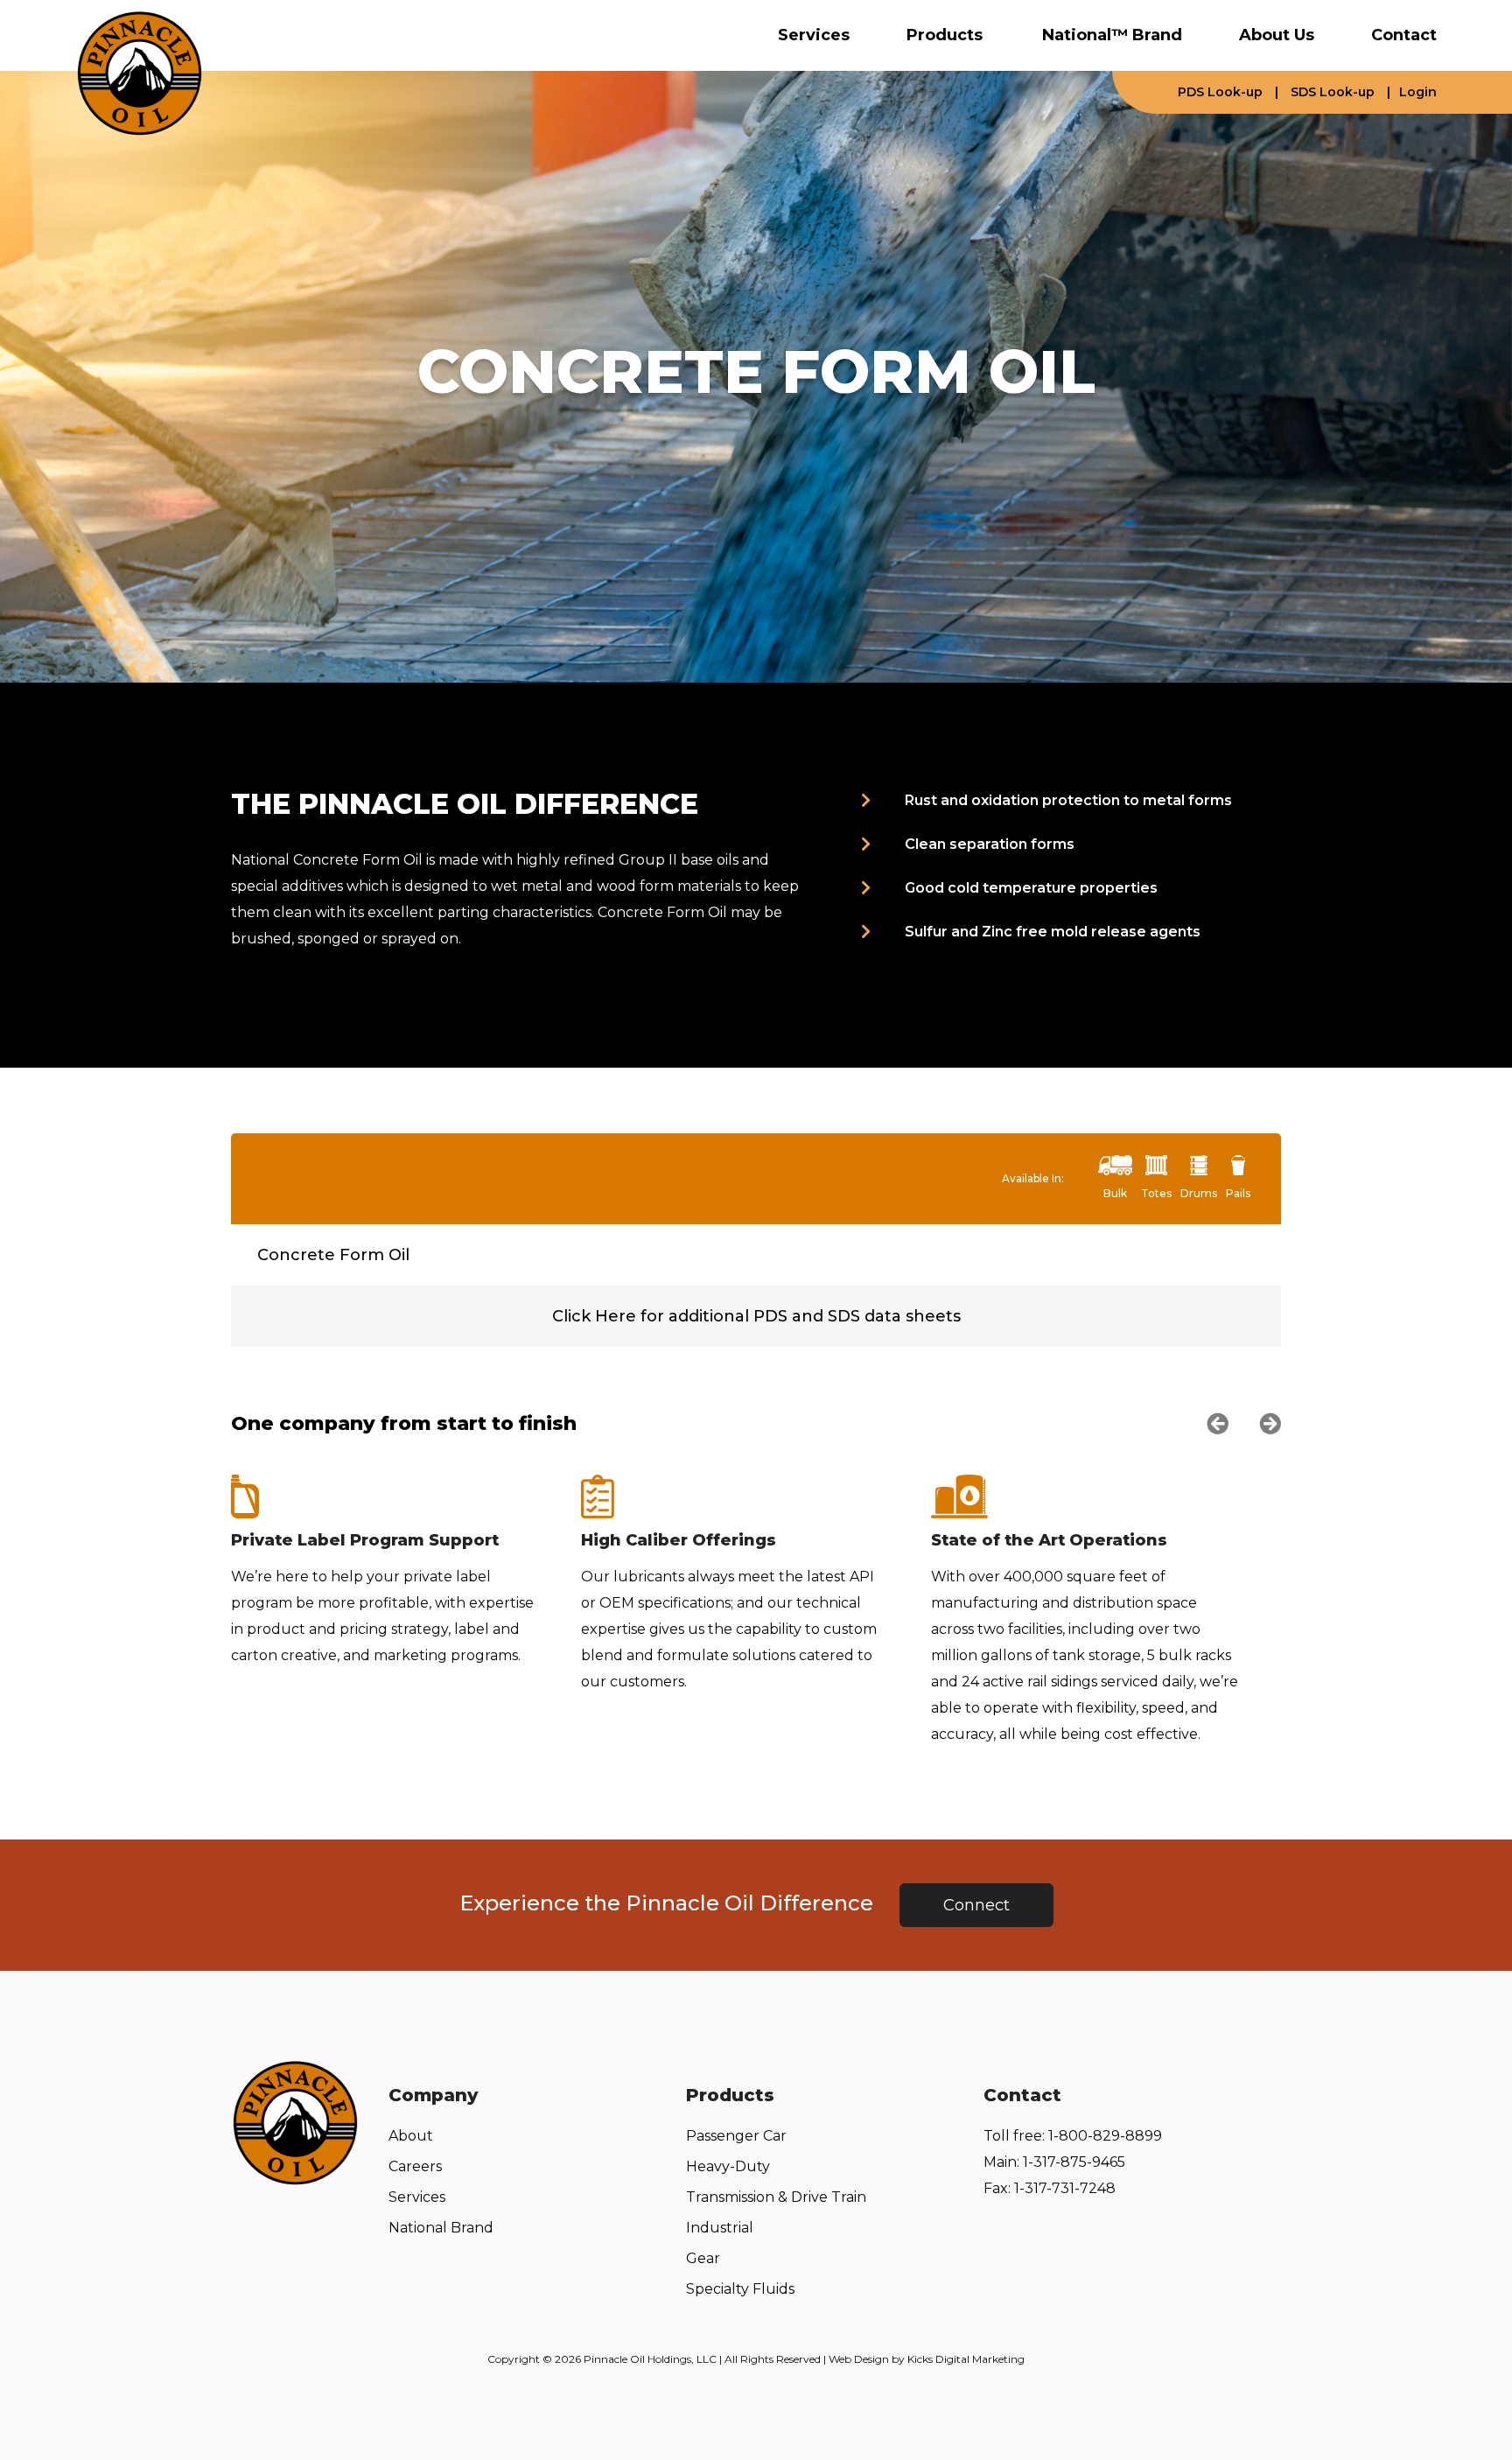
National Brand (441, 2228)
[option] (406, 1572)
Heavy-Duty (728, 2166)
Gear (703, 2258)
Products (945, 35)
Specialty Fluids (740, 2289)
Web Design (859, 2359)
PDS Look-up (1220, 92)
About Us (1277, 35)
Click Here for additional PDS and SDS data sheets (756, 1316)
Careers (415, 2166)
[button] (1218, 1423)
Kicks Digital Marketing (966, 2359)
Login (1418, 92)
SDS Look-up (1333, 92)
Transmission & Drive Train (776, 2197)
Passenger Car (736, 2136)
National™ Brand (1112, 35)
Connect (976, 1905)
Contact (1404, 35)
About (411, 2136)
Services (814, 35)
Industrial (720, 2228)
